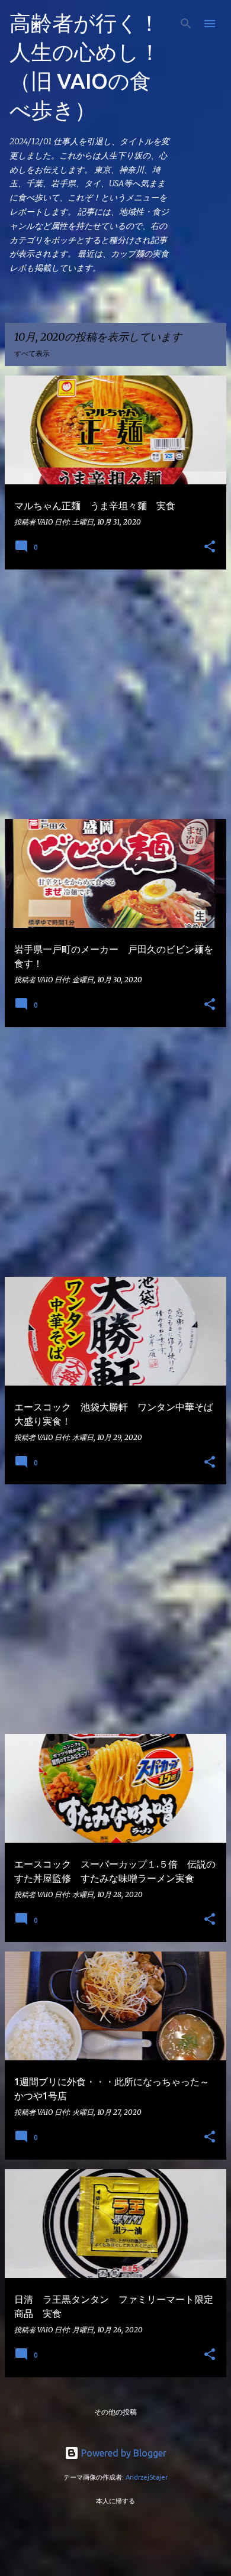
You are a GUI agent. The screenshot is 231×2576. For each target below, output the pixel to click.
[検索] (186, 24)
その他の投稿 (115, 2412)
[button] (210, 547)
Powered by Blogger (123, 2453)
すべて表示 (32, 353)
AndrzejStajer (147, 2477)
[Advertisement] (115, 694)
